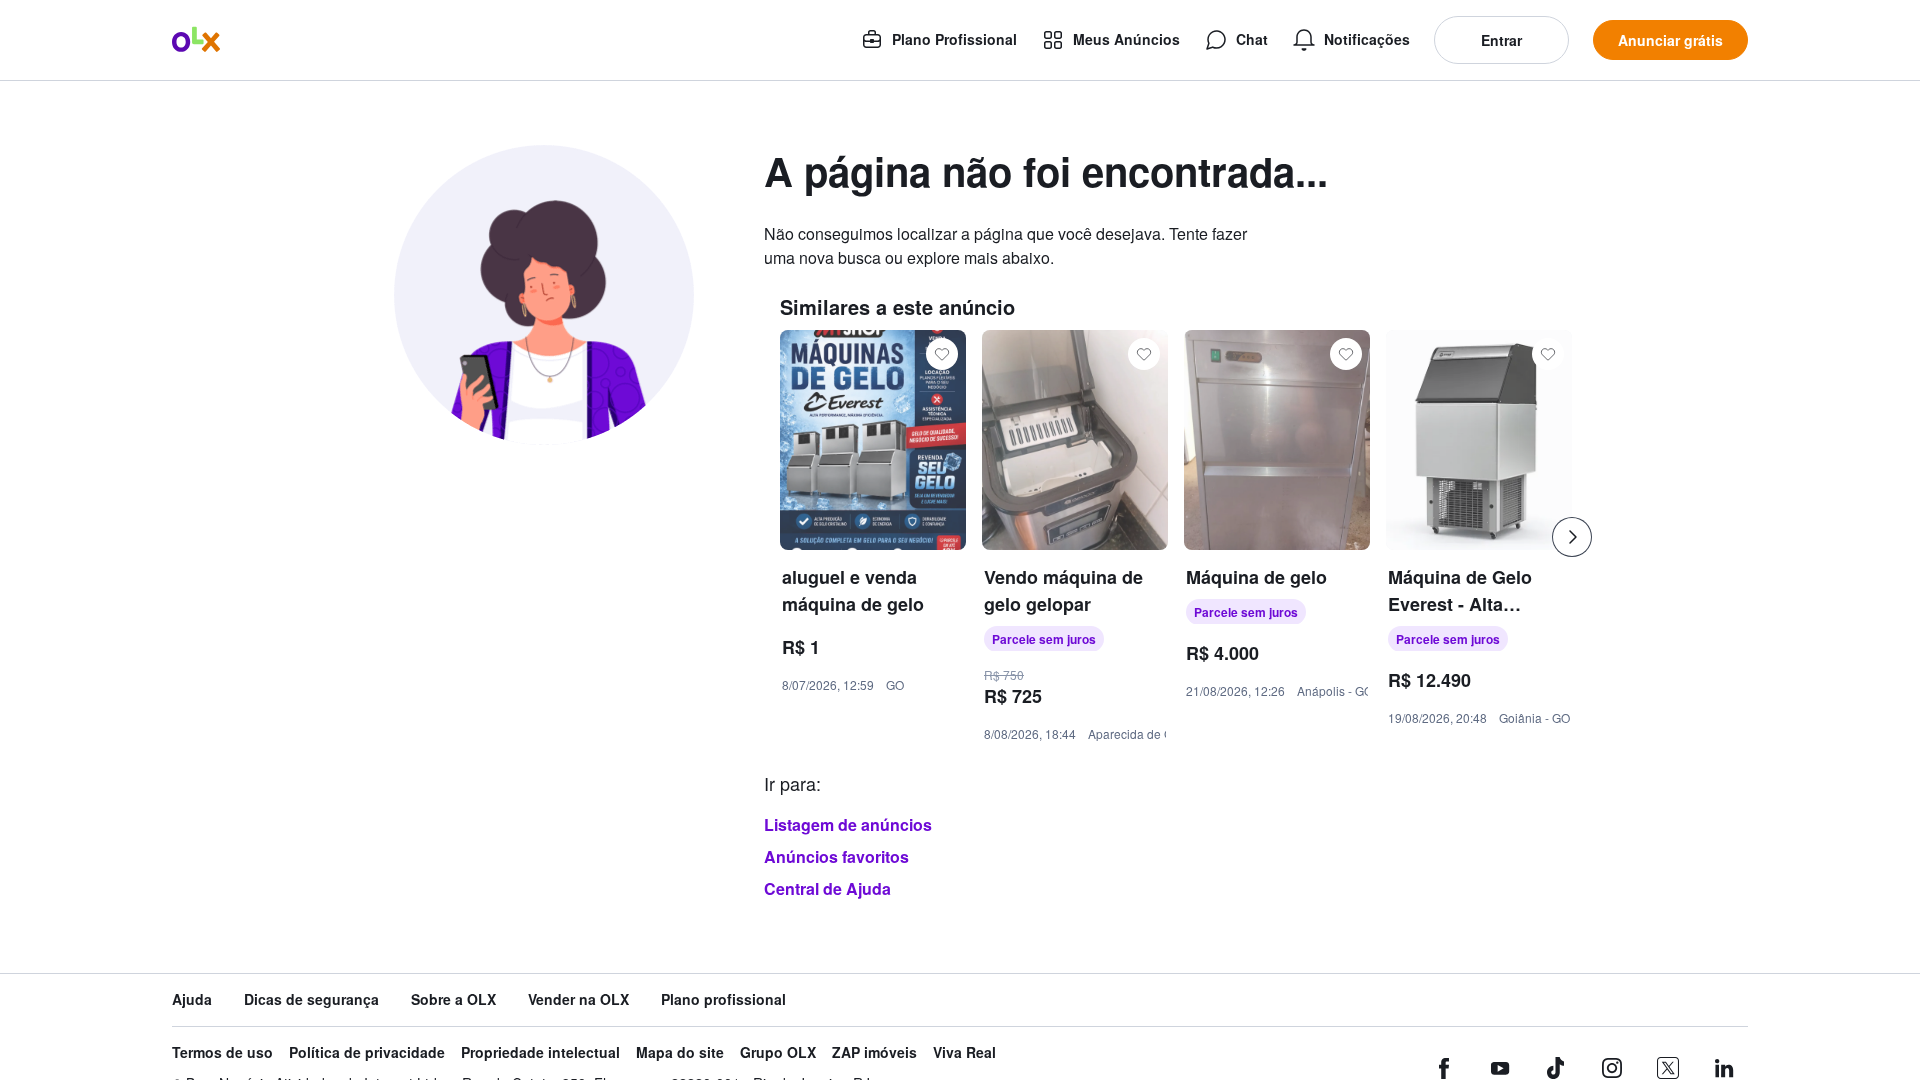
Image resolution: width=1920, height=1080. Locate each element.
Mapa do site (680, 1052)
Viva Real (964, 1052)
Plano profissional (723, 999)
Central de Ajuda (827, 888)
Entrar (1501, 40)
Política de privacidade (367, 1052)
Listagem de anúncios (848, 824)
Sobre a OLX (453, 999)
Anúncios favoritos (836, 856)
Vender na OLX (578, 999)
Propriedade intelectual (540, 1052)
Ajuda (192, 999)
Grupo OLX (778, 1052)
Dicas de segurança (311, 999)
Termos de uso (222, 1052)
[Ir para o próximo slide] (1572, 537)
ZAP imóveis (874, 1052)
